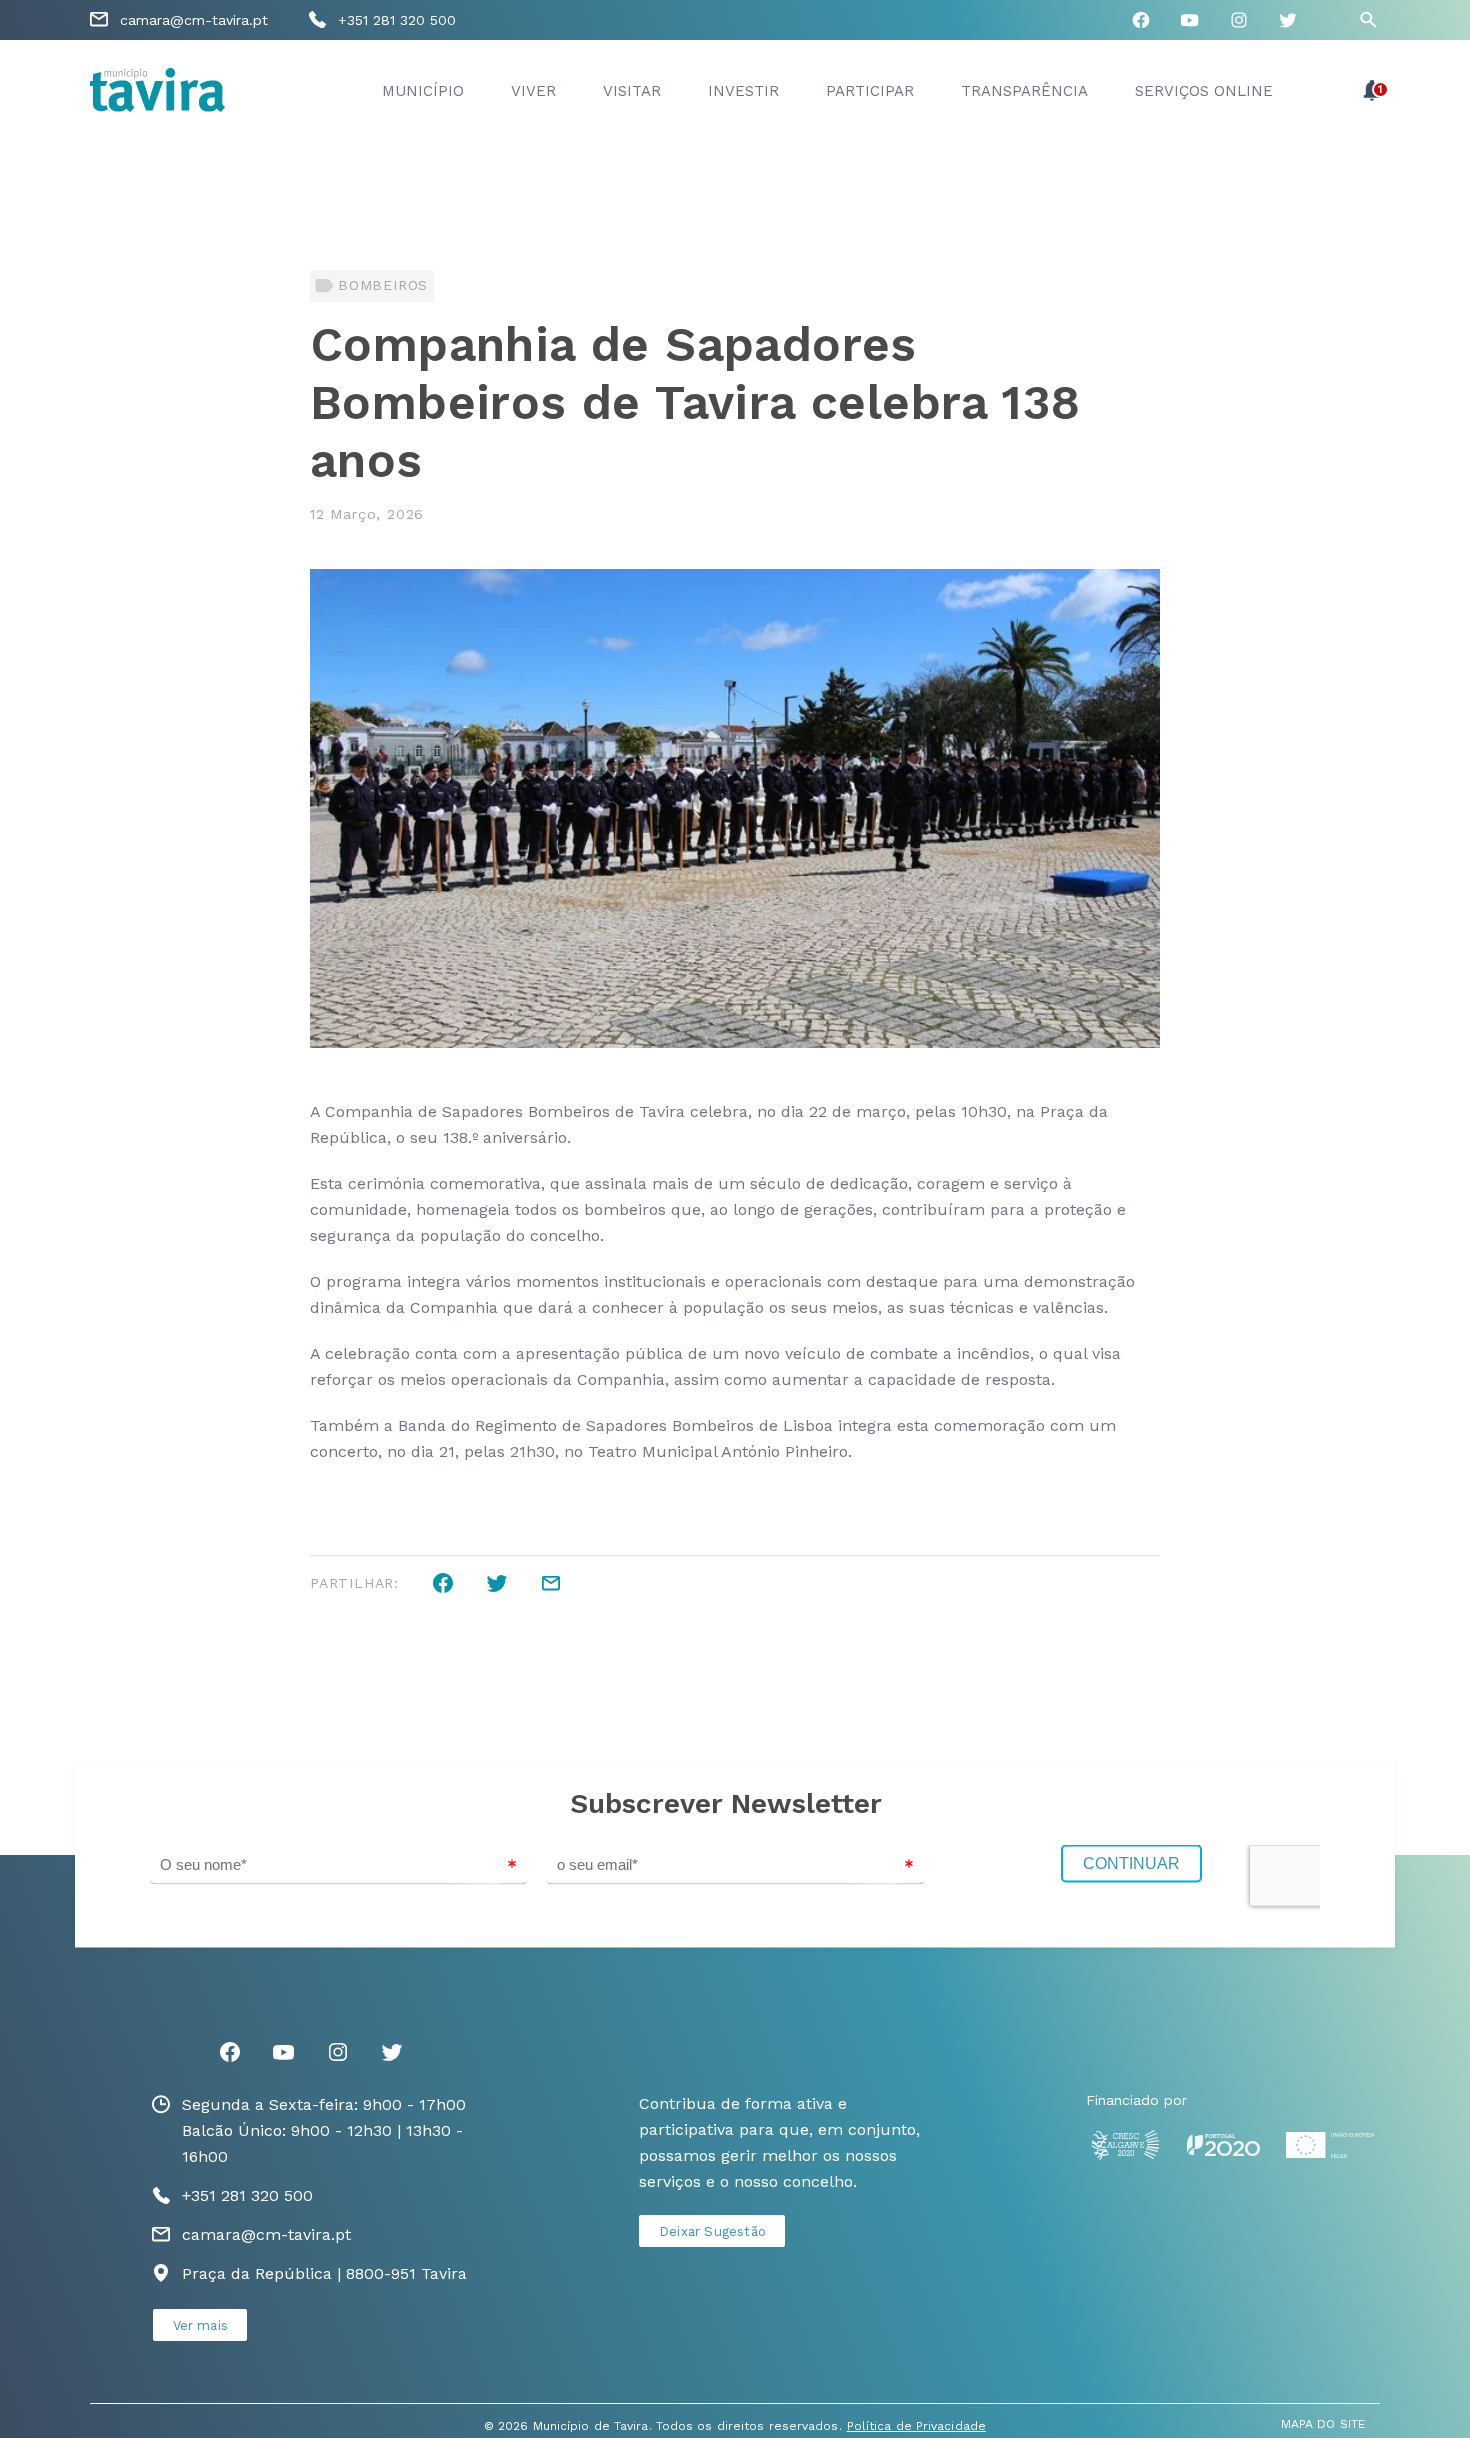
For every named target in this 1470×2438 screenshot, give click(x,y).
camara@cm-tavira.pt (194, 20)
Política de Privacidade (916, 2426)
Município (423, 91)
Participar (870, 91)
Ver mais (201, 2325)
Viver (533, 91)
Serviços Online (1204, 91)
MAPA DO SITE (1323, 2424)
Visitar (632, 91)
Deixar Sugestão (712, 2231)
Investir (743, 91)
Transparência (1024, 91)
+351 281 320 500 (397, 20)
